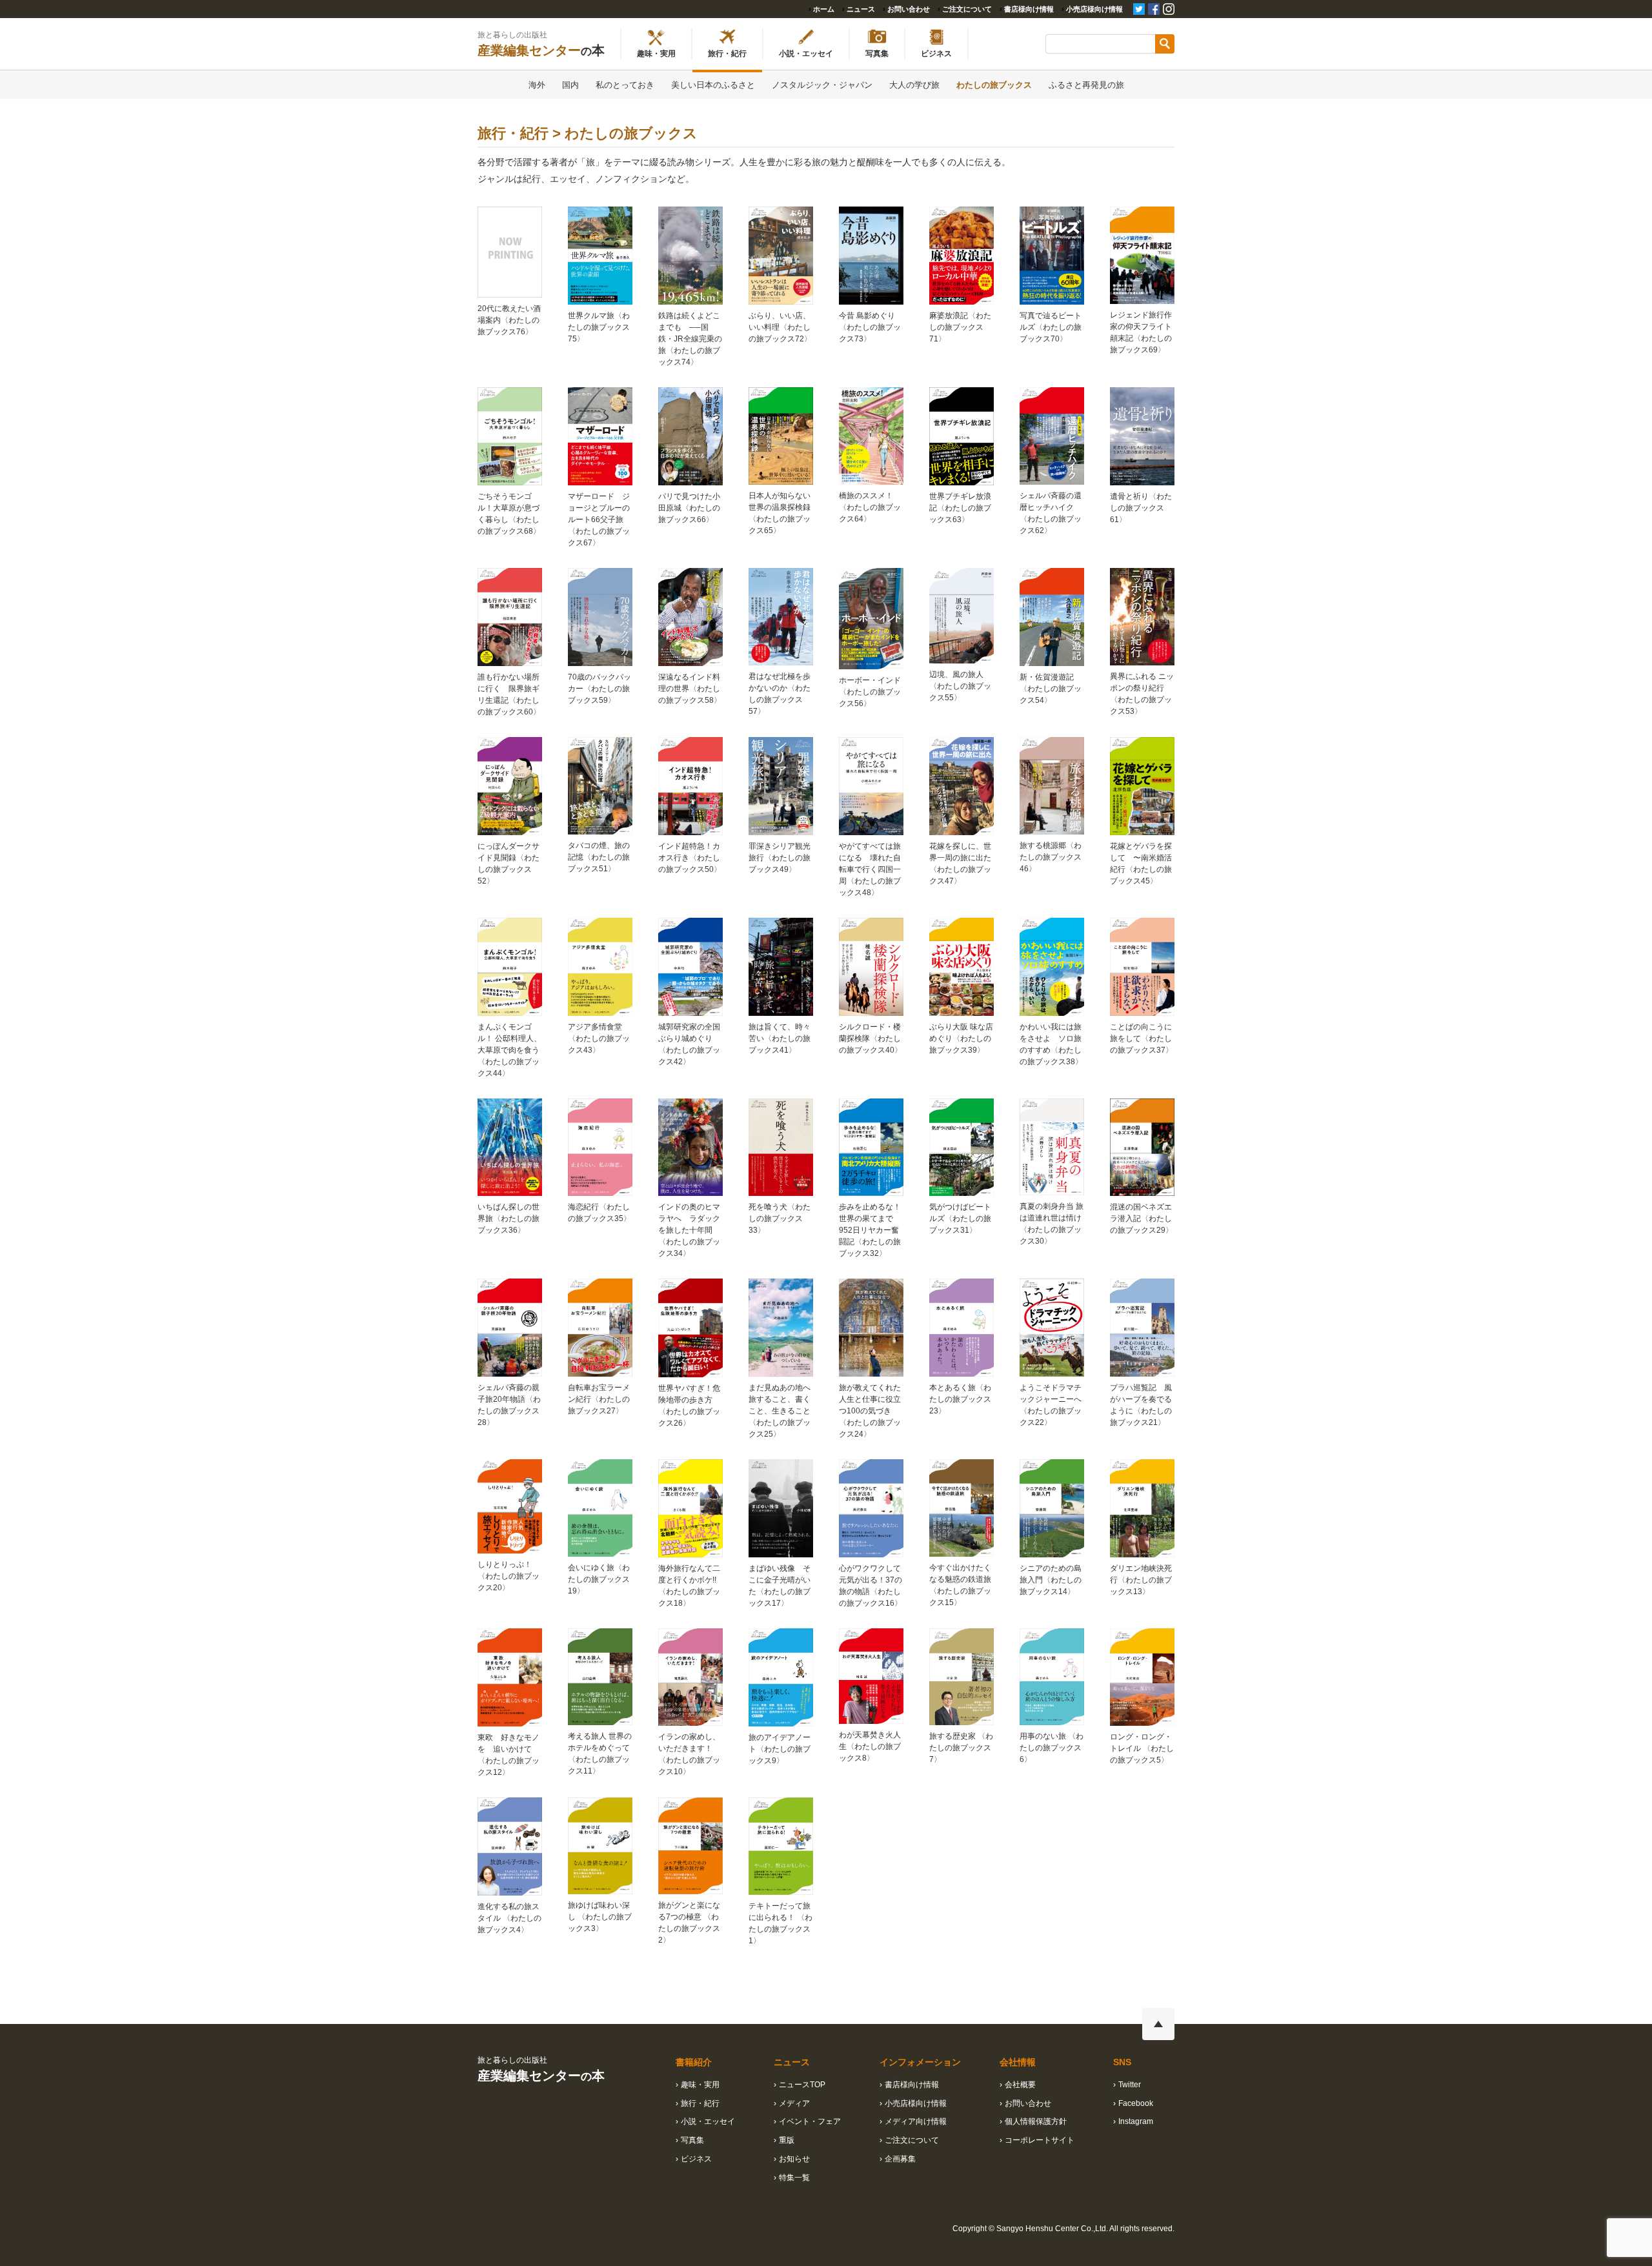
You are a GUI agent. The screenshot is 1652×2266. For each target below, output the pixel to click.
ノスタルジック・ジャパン (822, 85)
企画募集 (900, 2159)
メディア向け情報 (916, 2121)
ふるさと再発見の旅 (1086, 85)
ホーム (824, 9)
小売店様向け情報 (1094, 9)
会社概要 (1020, 2085)
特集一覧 (794, 2178)
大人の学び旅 (914, 85)
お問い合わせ (909, 9)
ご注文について (967, 9)
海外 (537, 85)
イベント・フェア (810, 2121)
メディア (794, 2103)
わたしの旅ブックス (994, 85)
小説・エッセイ (708, 2121)
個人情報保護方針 (1036, 2121)
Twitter (1130, 2085)
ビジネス (696, 2159)
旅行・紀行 (700, 2103)
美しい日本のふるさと (713, 85)
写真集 (692, 2140)
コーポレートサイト (1040, 2140)
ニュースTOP (802, 2085)
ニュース (861, 9)
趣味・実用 (700, 2085)
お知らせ (794, 2159)
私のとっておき (625, 85)
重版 (787, 2140)
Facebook (1136, 2103)
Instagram (1136, 2121)
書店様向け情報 (1029, 9)
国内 (570, 85)
